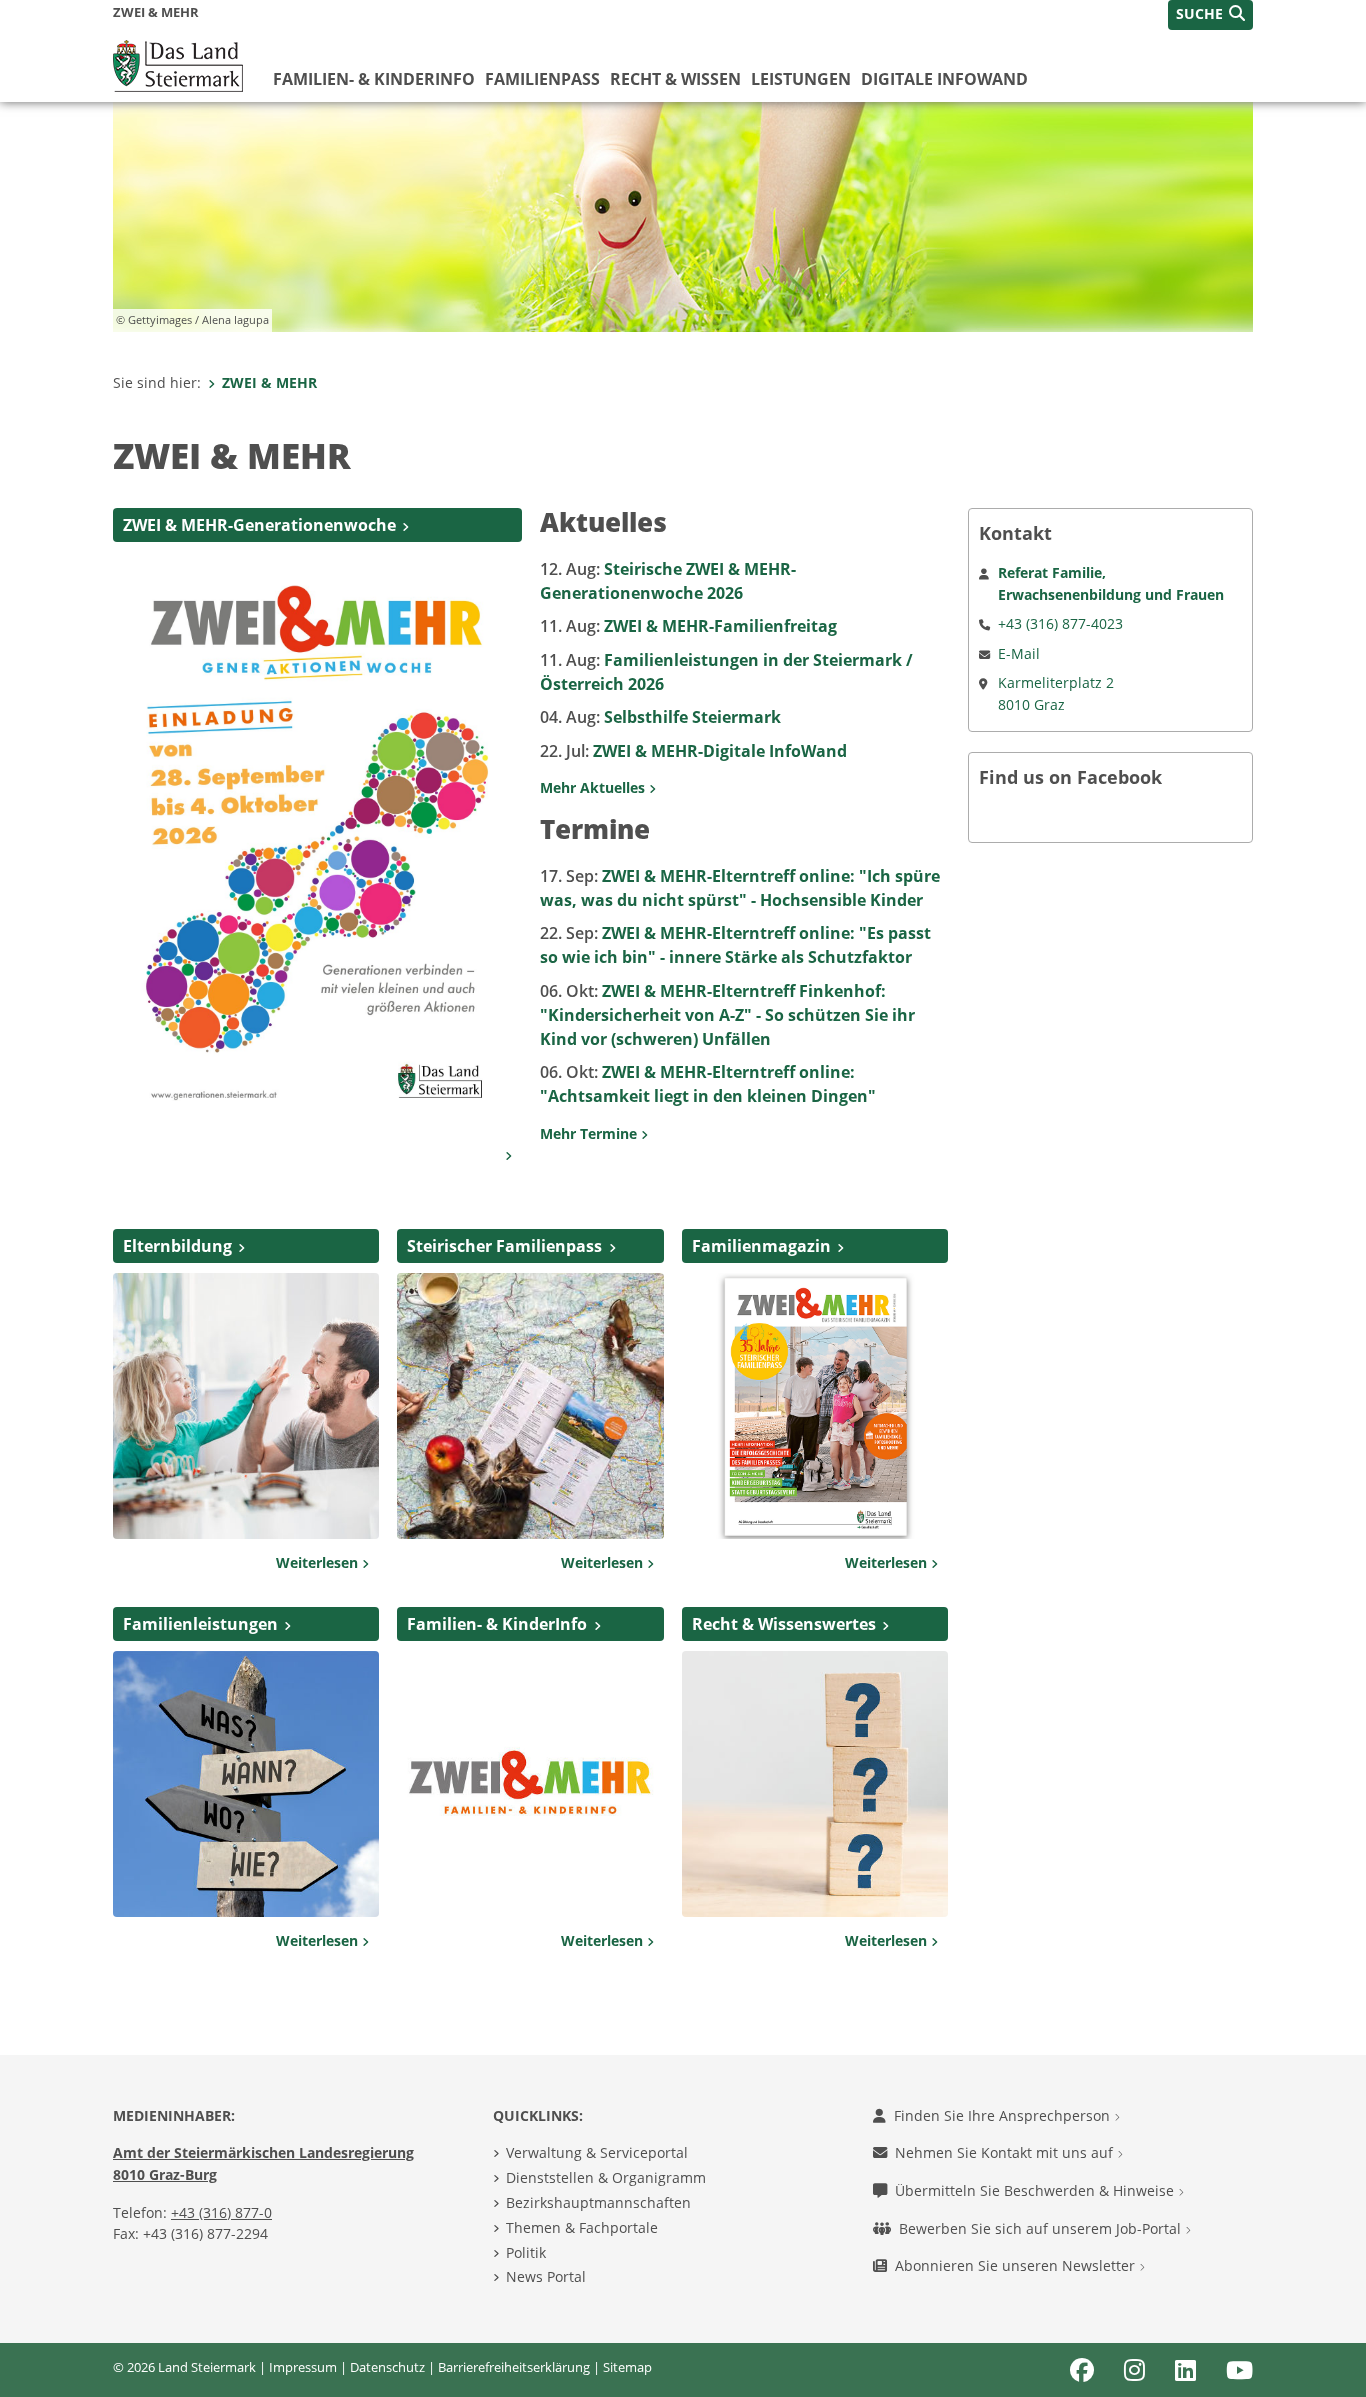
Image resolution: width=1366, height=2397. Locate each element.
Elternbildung (177, 1246)
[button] (1210, 15)
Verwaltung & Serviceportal (597, 2152)
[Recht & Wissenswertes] (815, 1782)
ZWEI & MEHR (269, 382)
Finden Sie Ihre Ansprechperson (1004, 2115)
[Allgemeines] (246, 1404)
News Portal (546, 2276)
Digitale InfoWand (944, 79)
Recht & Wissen (675, 79)
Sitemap (627, 2367)
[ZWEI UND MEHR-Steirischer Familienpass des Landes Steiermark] (530, 1404)
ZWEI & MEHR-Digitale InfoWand (693, 751)
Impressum (303, 2367)
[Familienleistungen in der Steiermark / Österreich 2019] (246, 1782)
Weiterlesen (319, 1562)
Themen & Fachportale (582, 2227)
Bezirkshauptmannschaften (598, 2202)
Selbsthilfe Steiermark (660, 717)
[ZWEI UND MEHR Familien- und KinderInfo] (530, 1782)
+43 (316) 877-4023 (1060, 623)
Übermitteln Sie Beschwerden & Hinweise (1036, 2190)
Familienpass (542, 79)
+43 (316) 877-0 (221, 2212)
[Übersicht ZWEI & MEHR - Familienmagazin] (815, 1404)
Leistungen (801, 79)
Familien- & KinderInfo (374, 79)
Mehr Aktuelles (594, 787)
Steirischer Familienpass (504, 1246)
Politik (526, 2252)
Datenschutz (387, 2367)
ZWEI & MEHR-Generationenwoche (259, 525)
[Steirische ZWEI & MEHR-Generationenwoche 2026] (317, 840)
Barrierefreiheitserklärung (514, 2367)
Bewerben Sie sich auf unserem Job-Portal (1042, 2228)
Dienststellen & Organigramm (606, 2177)
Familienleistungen (200, 1624)
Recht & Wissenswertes (784, 1624)
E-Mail (1019, 653)
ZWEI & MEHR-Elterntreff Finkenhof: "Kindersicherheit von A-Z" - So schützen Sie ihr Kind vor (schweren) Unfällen (727, 1015)
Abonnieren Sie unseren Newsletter (1017, 2265)
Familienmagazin (761, 1246)
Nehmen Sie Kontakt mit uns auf (1006, 2152)
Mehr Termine (590, 1133)
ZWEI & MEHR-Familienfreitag (688, 626)
